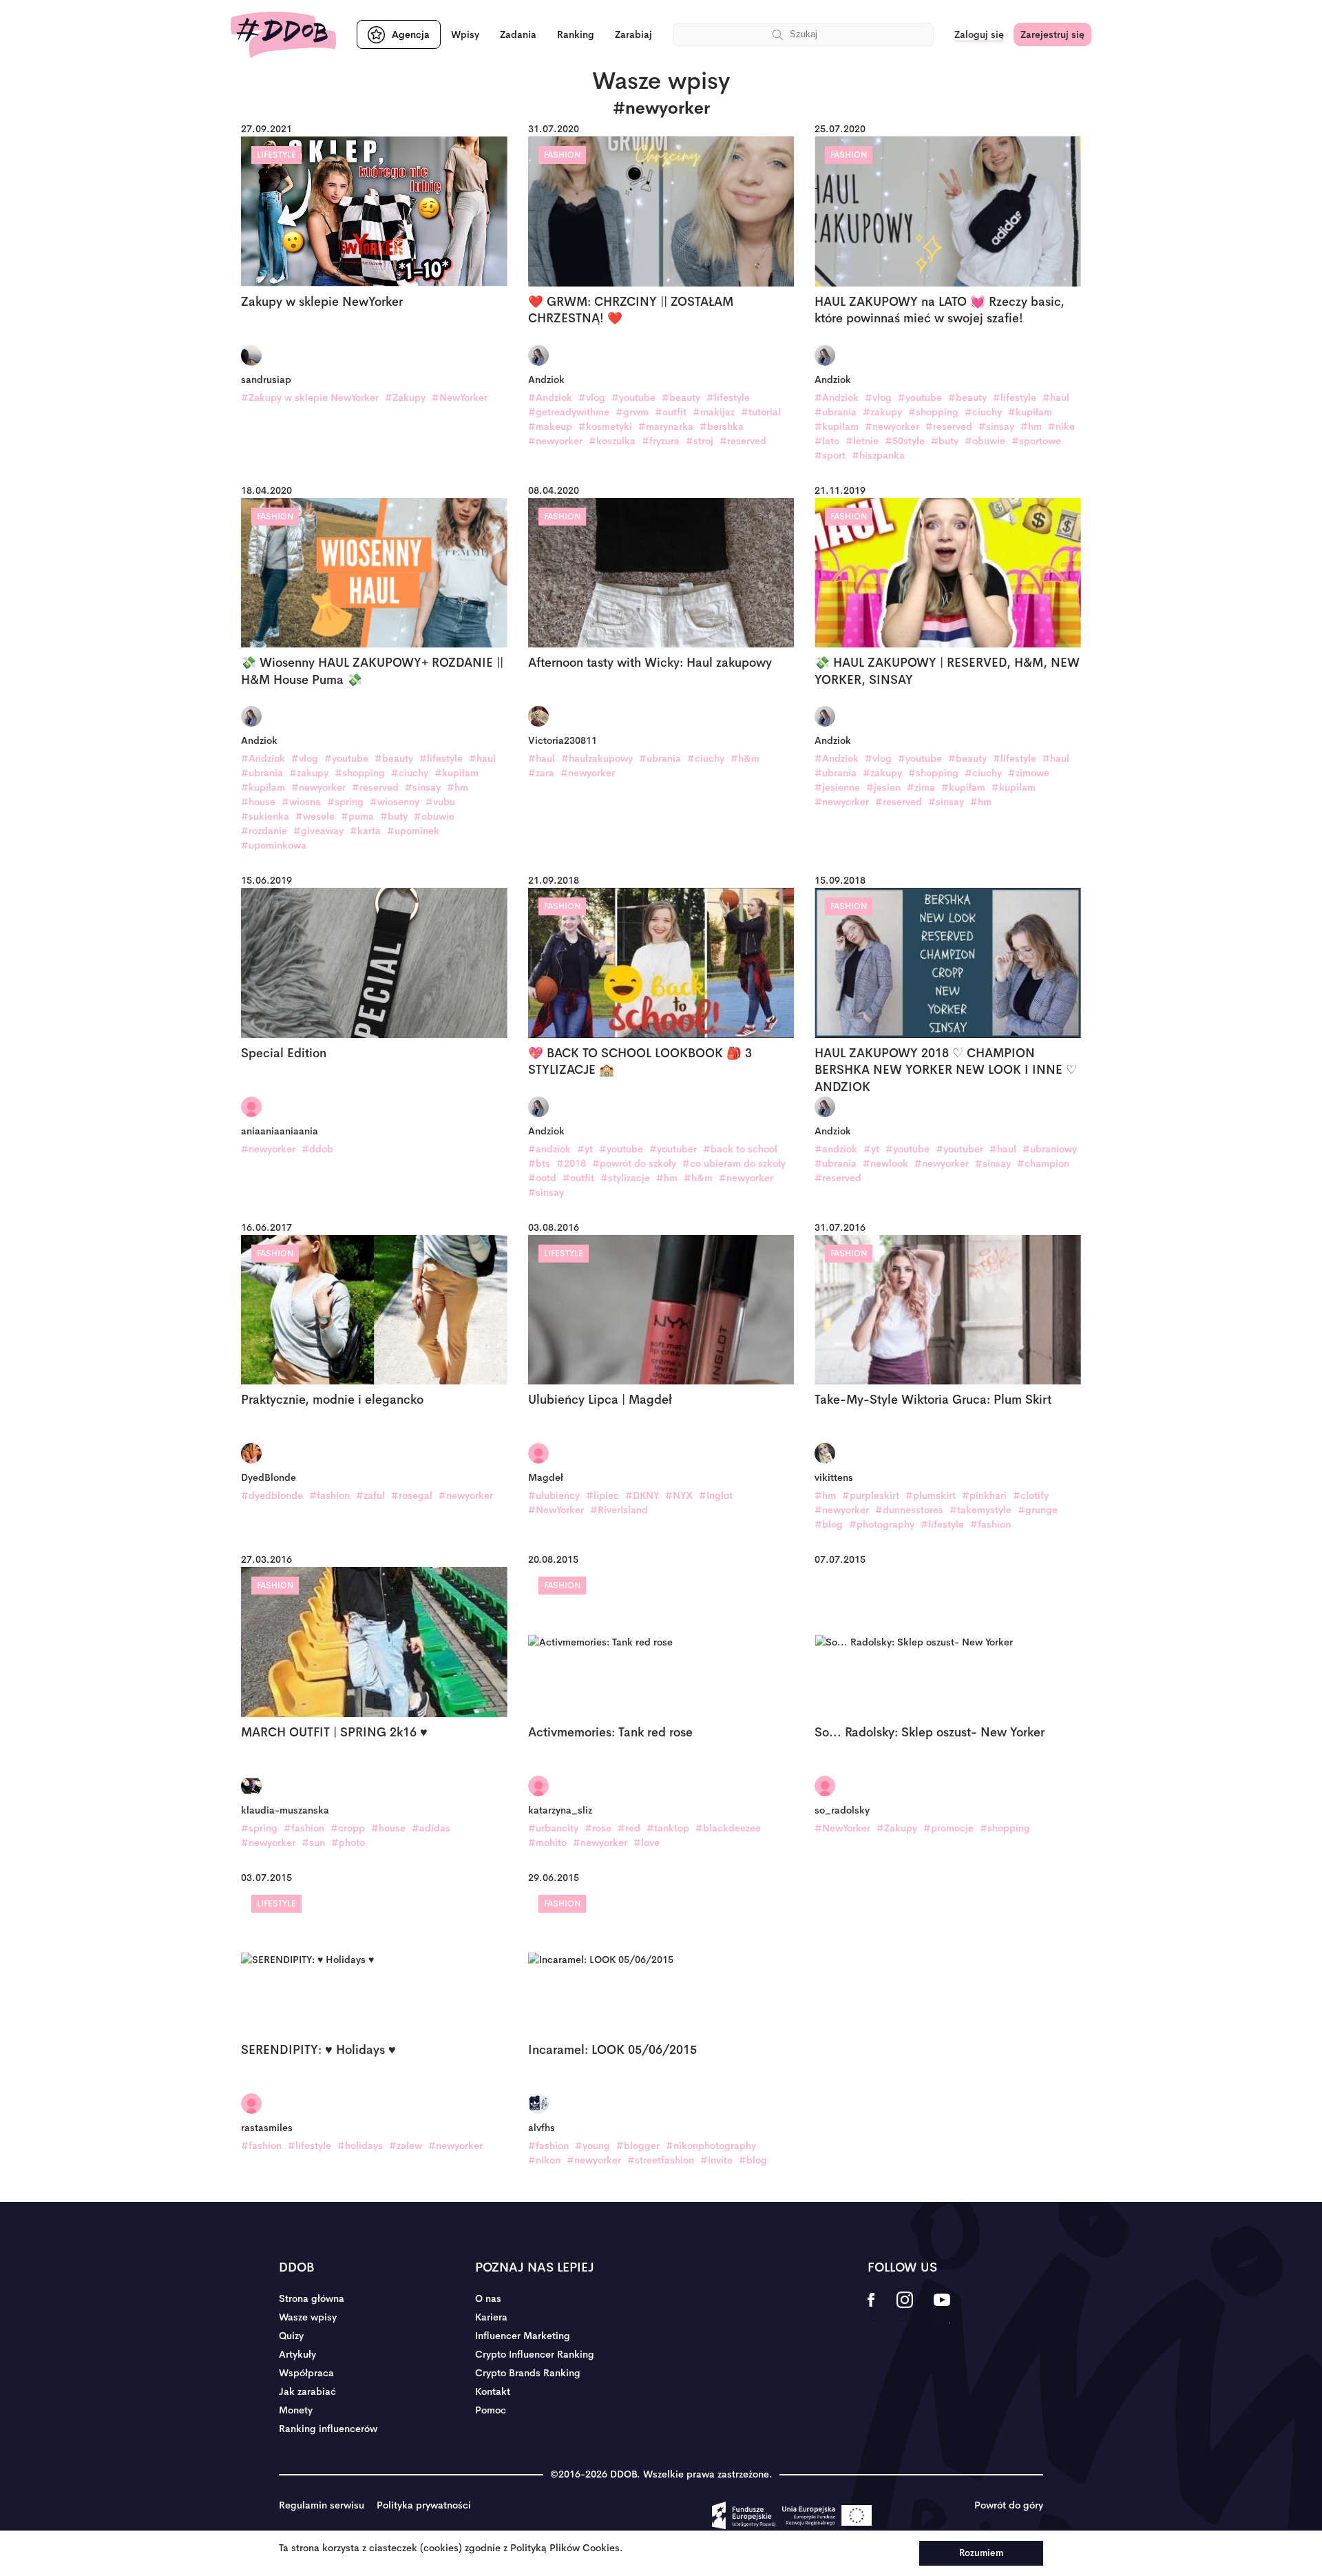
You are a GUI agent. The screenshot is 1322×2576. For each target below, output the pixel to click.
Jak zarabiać (307, 2391)
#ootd (542, 1178)
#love (647, 1842)
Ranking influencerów (328, 2429)
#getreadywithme (569, 412)
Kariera (491, 2317)
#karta (365, 831)
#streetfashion (661, 2160)
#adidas (431, 1828)
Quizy (291, 2336)
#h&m (745, 758)
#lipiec (602, 1495)
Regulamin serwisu (322, 2505)
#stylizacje (625, 1178)
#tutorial (761, 412)
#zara (541, 773)
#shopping (933, 412)
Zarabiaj (633, 34)
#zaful (370, 1495)
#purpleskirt (871, 1495)
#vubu (440, 802)
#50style (905, 441)
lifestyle (276, 155)
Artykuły (297, 2354)
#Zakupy (405, 397)
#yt (585, 1149)
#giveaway (318, 831)
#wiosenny (395, 802)
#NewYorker (460, 397)
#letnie (862, 441)
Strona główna (312, 2298)
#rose (598, 1828)
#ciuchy (983, 412)
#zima (921, 787)
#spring (345, 802)
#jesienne (837, 787)
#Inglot (716, 1495)
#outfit (671, 412)
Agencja (411, 34)
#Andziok (550, 397)
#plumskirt (931, 1495)
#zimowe (1029, 773)
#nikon (544, 2160)
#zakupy (882, 412)
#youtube (633, 397)
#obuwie (985, 441)
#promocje (948, 1828)
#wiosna (301, 802)
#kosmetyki (605, 426)
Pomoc (491, 2410)
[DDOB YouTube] (942, 2309)
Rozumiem (981, 2553)
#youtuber (673, 1149)
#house (258, 802)
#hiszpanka (878, 455)
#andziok (549, 1149)
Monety (296, 2410)
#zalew (406, 2146)
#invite (716, 2160)
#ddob (317, 1149)
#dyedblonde (272, 1495)
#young (592, 2146)
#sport (830, 455)
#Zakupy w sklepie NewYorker (310, 397)
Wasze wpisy (308, 2317)
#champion (1043, 1163)
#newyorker (555, 441)
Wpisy (465, 34)
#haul (1056, 397)
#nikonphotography (711, 2146)
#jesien (883, 787)
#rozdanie (264, 831)
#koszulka (612, 441)
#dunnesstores (909, 1510)
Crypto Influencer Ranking (535, 2354)
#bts (539, 1163)
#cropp (348, 1828)
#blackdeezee (728, 1828)
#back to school (740, 1149)
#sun (313, 1842)
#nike (1061, 426)
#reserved (743, 441)
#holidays (360, 2146)
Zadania (518, 34)
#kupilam (837, 426)
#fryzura (661, 441)
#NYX (679, 1495)
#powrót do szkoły (634, 1163)
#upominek (413, 831)
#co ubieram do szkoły (734, 1163)
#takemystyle (980, 1510)
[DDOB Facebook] (871, 2309)
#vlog (592, 397)
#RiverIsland (619, 1510)
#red (629, 1828)
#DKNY (642, 1495)
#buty (945, 441)
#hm (1031, 426)
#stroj (700, 441)
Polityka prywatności (424, 2505)
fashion (562, 155)
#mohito (547, 1842)
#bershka (722, 426)
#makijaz (714, 412)
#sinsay (996, 426)
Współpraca (306, 2373)
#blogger (638, 2146)
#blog (829, 1524)
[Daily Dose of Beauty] (283, 35)
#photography (882, 1524)
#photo (348, 1842)
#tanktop (668, 1828)
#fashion (329, 1495)
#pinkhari (984, 1495)
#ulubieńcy (554, 1495)
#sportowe (1036, 441)
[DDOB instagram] (904, 2309)
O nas (488, 2298)
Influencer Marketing (523, 2336)
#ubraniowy (1050, 1149)
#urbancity (553, 1828)
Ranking (576, 34)
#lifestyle (728, 397)
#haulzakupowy (597, 758)
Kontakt (493, 2391)
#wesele (315, 816)
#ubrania (836, 412)
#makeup (550, 426)
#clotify (1031, 1495)
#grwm (632, 412)
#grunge (1038, 1510)
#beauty (681, 397)
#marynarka (666, 426)
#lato (827, 441)
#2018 (571, 1163)
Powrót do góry (1009, 2505)
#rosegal (412, 1495)
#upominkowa (274, 845)
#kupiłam (1030, 412)
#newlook (885, 1163)
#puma (357, 816)
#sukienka (265, 816)
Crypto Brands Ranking (528, 2373)
